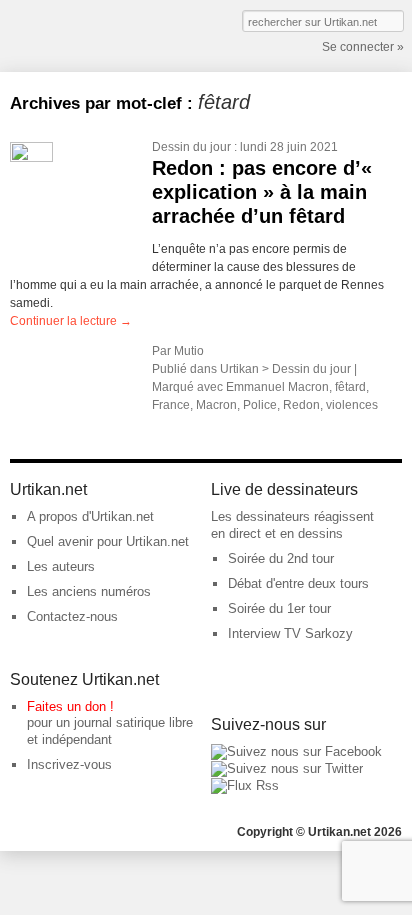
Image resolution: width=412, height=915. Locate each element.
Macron (216, 405)
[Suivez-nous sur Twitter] (287, 768)
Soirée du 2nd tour (281, 558)
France (171, 405)
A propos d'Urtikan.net (90, 516)
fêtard (350, 387)
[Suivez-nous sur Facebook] (296, 751)
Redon (301, 405)
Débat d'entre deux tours (298, 583)
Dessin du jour (191, 147)
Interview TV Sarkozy (290, 633)
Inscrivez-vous (69, 764)
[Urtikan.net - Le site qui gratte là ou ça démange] (83, 34)
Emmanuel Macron (277, 387)
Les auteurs (61, 566)
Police (260, 405)
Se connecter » (363, 47)
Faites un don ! (70, 706)
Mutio (189, 351)
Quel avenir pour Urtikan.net (108, 541)
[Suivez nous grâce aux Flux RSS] (245, 785)
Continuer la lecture (71, 321)
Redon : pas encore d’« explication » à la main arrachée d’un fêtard (262, 192)
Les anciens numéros (89, 591)
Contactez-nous (72, 616)
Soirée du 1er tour (279, 608)
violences (352, 405)
